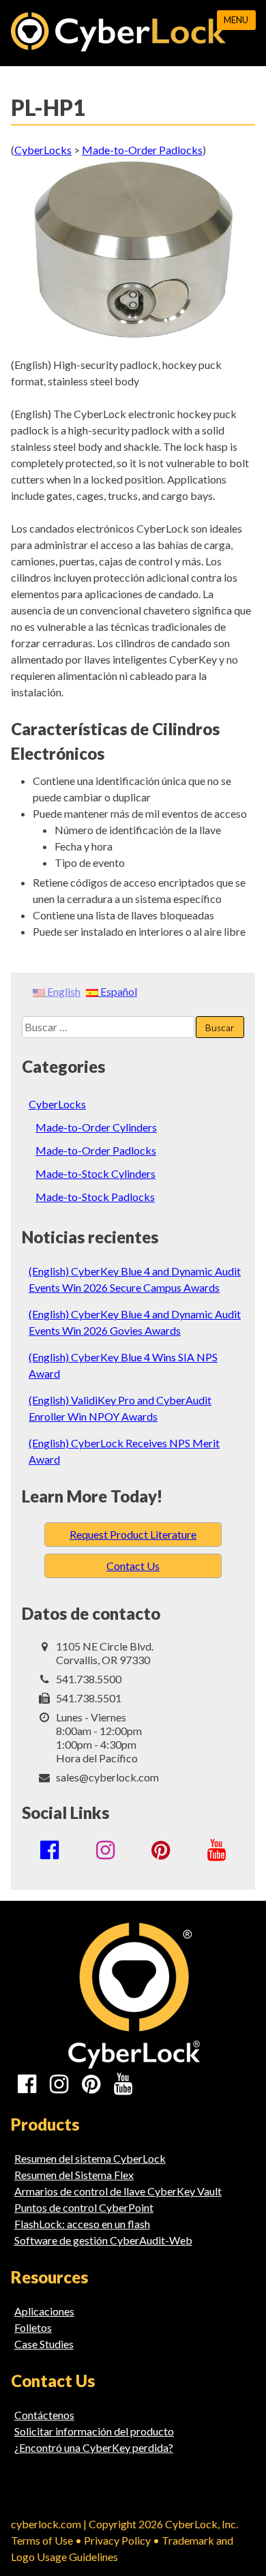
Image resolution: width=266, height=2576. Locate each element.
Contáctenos (44, 2415)
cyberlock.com (46, 2524)
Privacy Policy (117, 2540)
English (63, 991)
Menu (236, 20)
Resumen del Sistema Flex (74, 2175)
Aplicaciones (44, 2311)
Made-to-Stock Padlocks (95, 1197)
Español (118, 991)
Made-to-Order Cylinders (96, 1127)
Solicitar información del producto (94, 2431)
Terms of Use (42, 2540)
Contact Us (133, 1566)
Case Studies (44, 2344)
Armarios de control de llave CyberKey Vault (118, 2191)
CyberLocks (57, 1104)
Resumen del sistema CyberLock (90, 2158)
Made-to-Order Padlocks (96, 1150)
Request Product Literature (133, 1534)
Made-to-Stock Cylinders (95, 1173)
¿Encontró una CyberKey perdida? (94, 2447)
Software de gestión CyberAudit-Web (103, 2240)
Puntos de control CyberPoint (84, 2207)
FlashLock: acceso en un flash (82, 2224)
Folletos (33, 2327)
